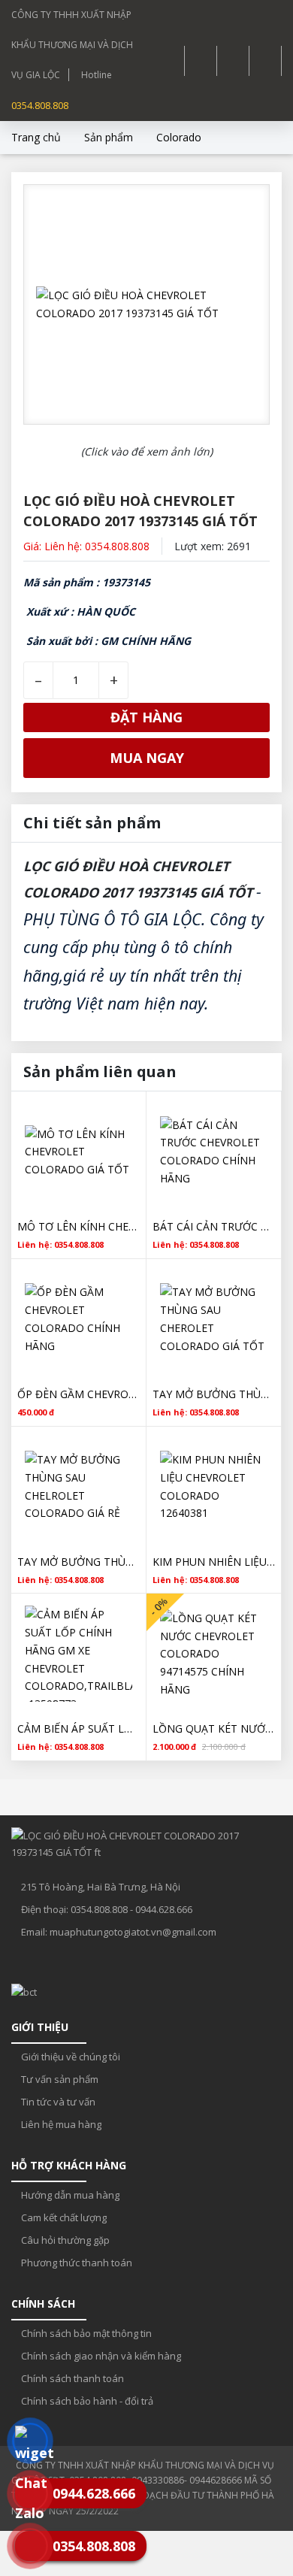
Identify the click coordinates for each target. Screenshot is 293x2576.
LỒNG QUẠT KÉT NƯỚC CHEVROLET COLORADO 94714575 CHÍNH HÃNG (214, 1728)
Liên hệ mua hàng (60, 2124)
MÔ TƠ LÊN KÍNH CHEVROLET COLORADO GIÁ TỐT (79, 1226)
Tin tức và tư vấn (57, 2102)
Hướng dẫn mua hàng (69, 2195)
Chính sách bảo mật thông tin (85, 2333)
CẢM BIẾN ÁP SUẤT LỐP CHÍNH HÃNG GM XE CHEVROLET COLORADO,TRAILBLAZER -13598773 (79, 1728)
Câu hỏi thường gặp (64, 2240)
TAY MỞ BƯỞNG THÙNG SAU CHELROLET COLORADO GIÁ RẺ (79, 1562)
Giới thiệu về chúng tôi (69, 2057)
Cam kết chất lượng (63, 2217)
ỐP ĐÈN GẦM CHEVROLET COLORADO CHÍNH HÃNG (79, 1394)
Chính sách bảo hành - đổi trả (86, 2401)
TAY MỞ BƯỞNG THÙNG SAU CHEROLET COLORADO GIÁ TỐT (214, 1394)
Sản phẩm (109, 137)
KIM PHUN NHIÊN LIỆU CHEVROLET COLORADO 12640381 (214, 1562)
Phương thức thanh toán (76, 2263)
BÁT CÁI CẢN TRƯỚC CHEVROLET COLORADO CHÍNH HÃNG (214, 1226)
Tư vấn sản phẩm (59, 2079)
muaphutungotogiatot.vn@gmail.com (133, 1932)
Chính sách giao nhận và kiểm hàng (100, 2356)
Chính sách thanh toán (71, 2378)
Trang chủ (36, 137)
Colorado (179, 137)
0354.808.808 (40, 105)
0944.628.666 (164, 1909)
